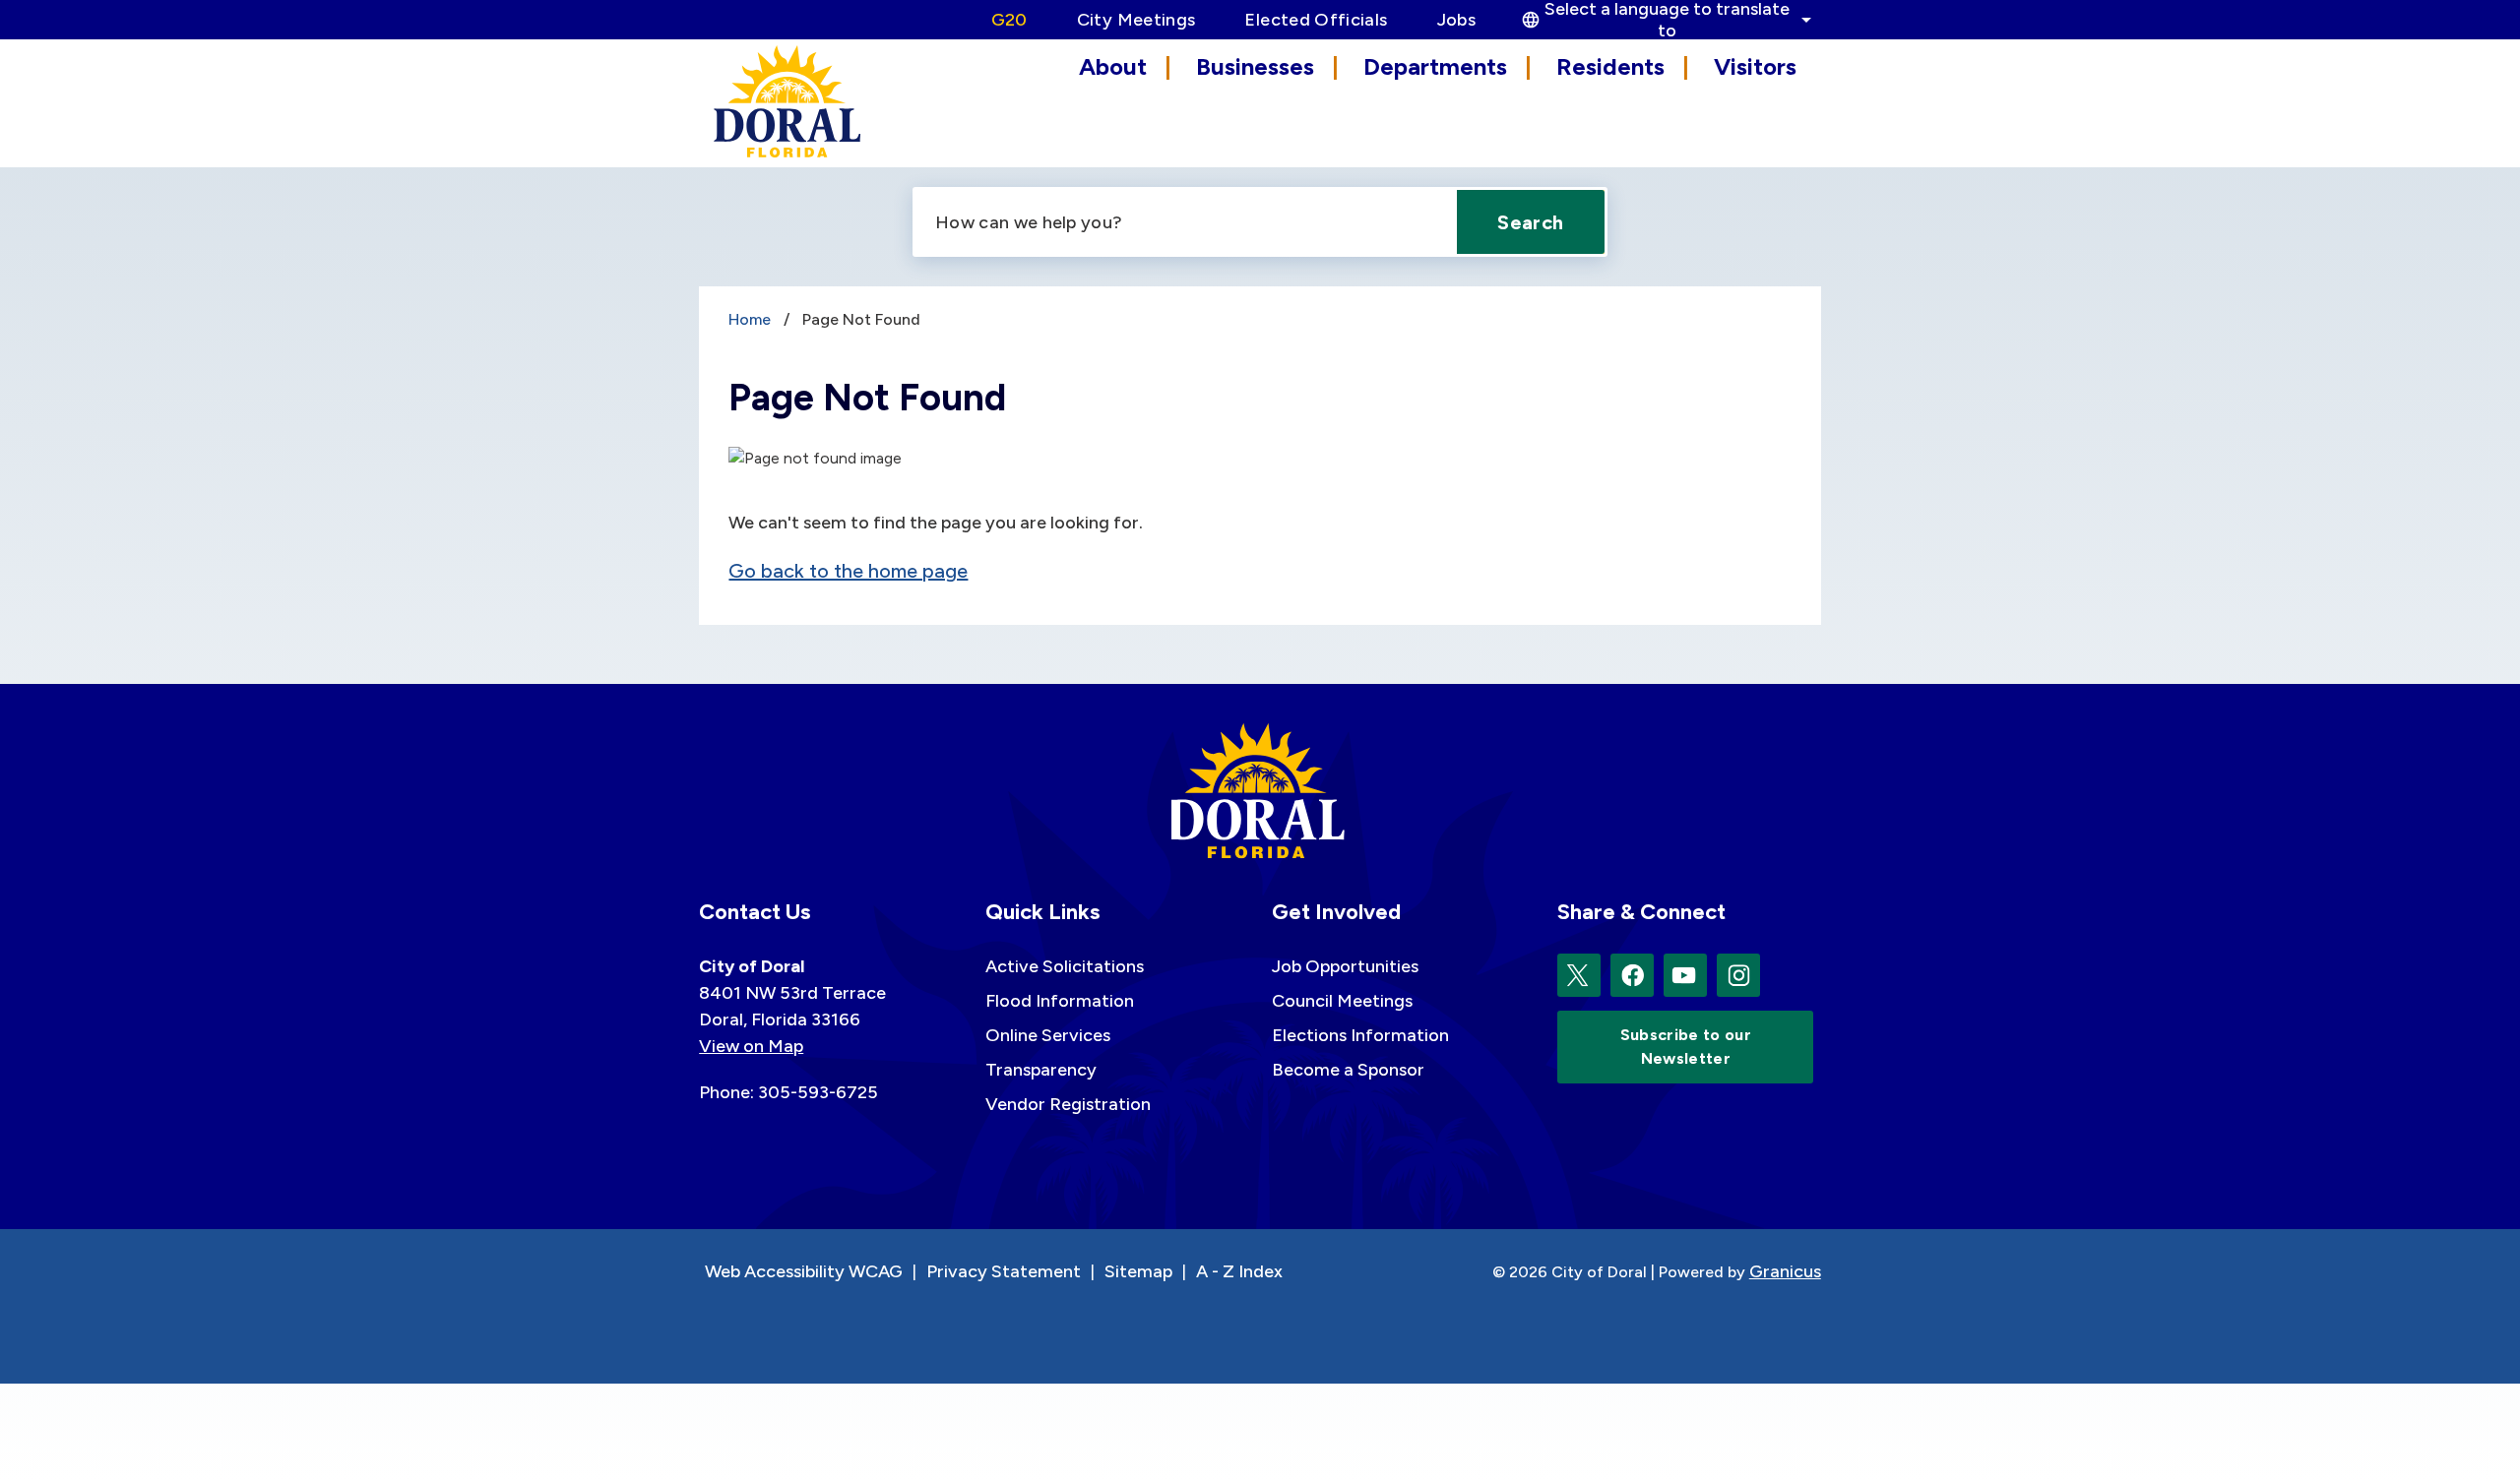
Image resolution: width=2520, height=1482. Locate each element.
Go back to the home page (848, 571)
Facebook (1632, 975)
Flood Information (1060, 1001)
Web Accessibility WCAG (804, 1271)
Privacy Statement (1004, 1271)
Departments (1435, 66)
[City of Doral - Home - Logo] (787, 101)
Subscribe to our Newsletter (1686, 1047)
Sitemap (1138, 1271)
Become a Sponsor (1348, 1070)
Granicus (1785, 1271)
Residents (1610, 66)
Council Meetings (1342, 1001)
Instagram (1738, 975)
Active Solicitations (1065, 966)
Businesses (1255, 66)
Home (750, 319)
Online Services (1048, 1035)
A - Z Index (1239, 1271)
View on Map (751, 1046)
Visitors (1755, 66)
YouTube (1685, 975)
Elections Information (1360, 1035)
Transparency (1041, 1070)
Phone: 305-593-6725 (788, 1092)
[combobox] (1664, 20)
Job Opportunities (1345, 966)
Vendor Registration (1068, 1104)
